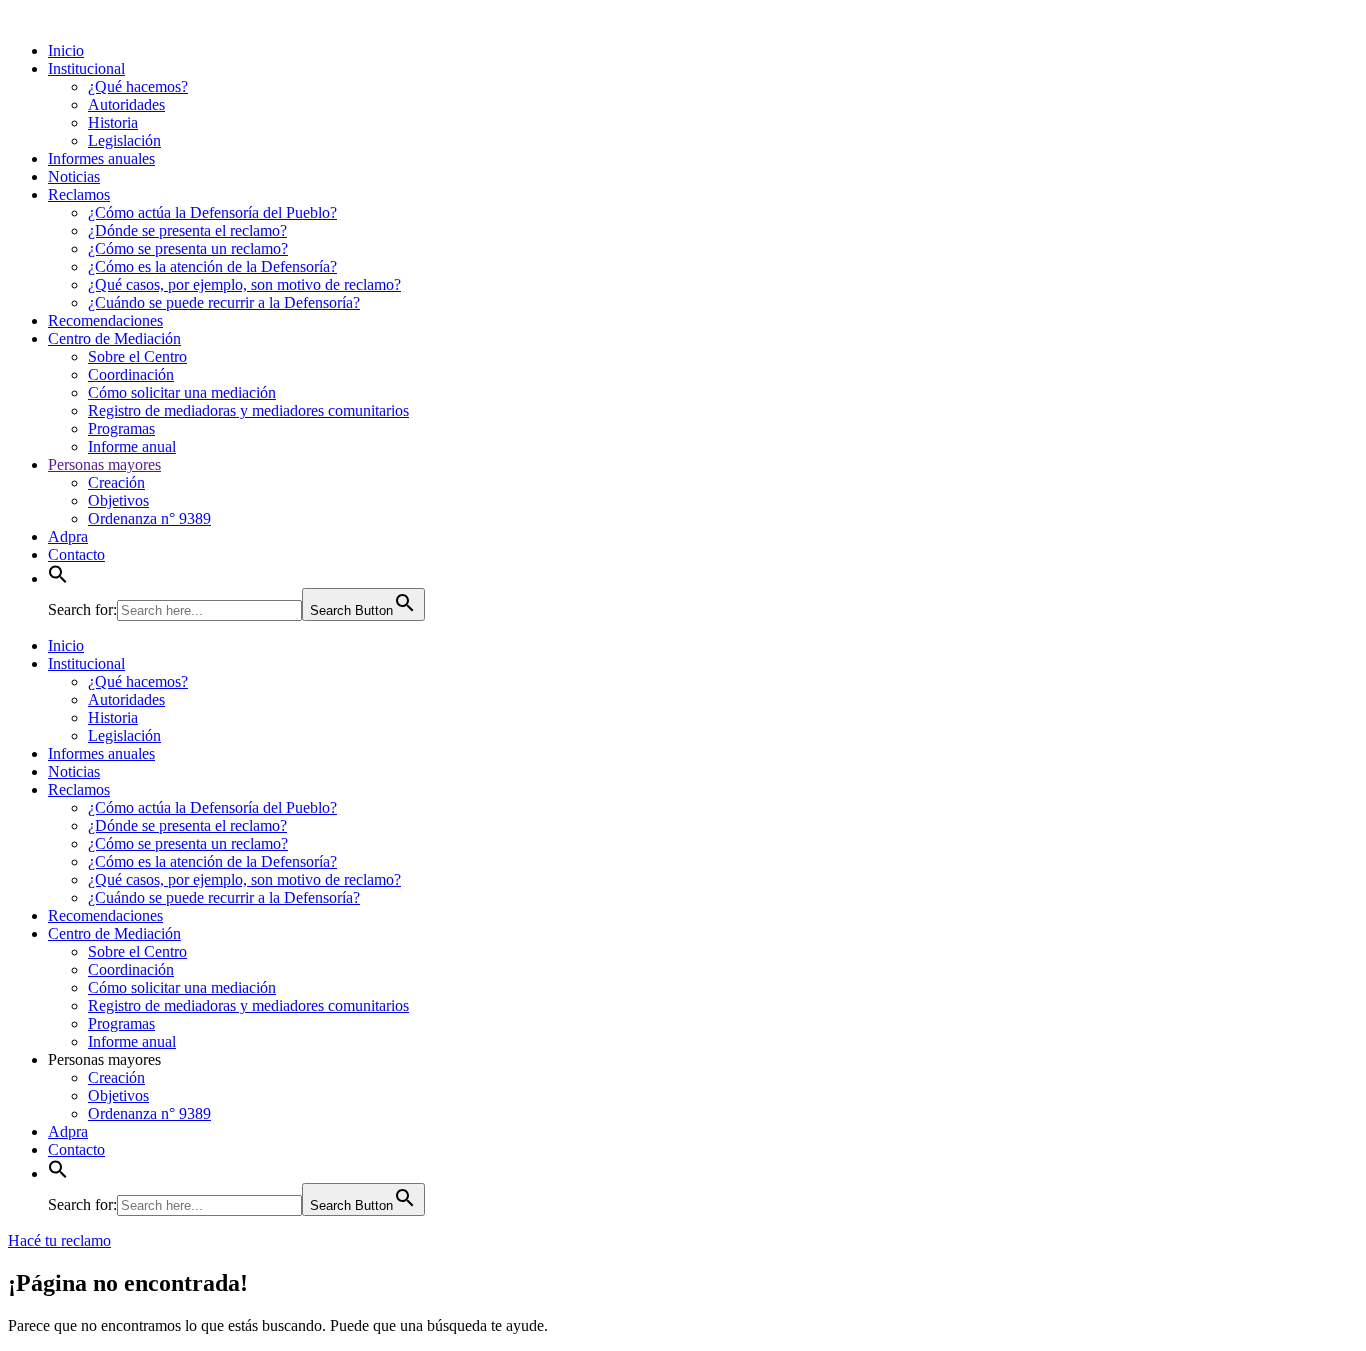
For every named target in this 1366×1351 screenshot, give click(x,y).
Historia (113, 122)
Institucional (86, 68)
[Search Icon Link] (58, 578)
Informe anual (132, 446)
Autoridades (126, 104)
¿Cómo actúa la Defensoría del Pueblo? (212, 212)
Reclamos (79, 194)
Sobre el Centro (137, 356)
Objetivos (118, 500)
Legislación (124, 140)
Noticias (74, 176)
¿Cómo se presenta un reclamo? (188, 248)
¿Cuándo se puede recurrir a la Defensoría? (224, 302)
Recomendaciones (105, 320)
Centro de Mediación (114, 338)
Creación (116, 482)
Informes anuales (101, 158)
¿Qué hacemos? (138, 86)
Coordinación (131, 374)
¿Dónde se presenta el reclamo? (187, 230)
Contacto (76, 554)
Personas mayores (104, 464)
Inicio (66, 50)
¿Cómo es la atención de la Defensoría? (212, 266)
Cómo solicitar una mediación (182, 392)
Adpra (68, 536)
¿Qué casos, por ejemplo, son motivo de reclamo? (244, 284)
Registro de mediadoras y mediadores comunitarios (248, 410)
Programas (121, 428)
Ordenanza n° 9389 (149, 518)
